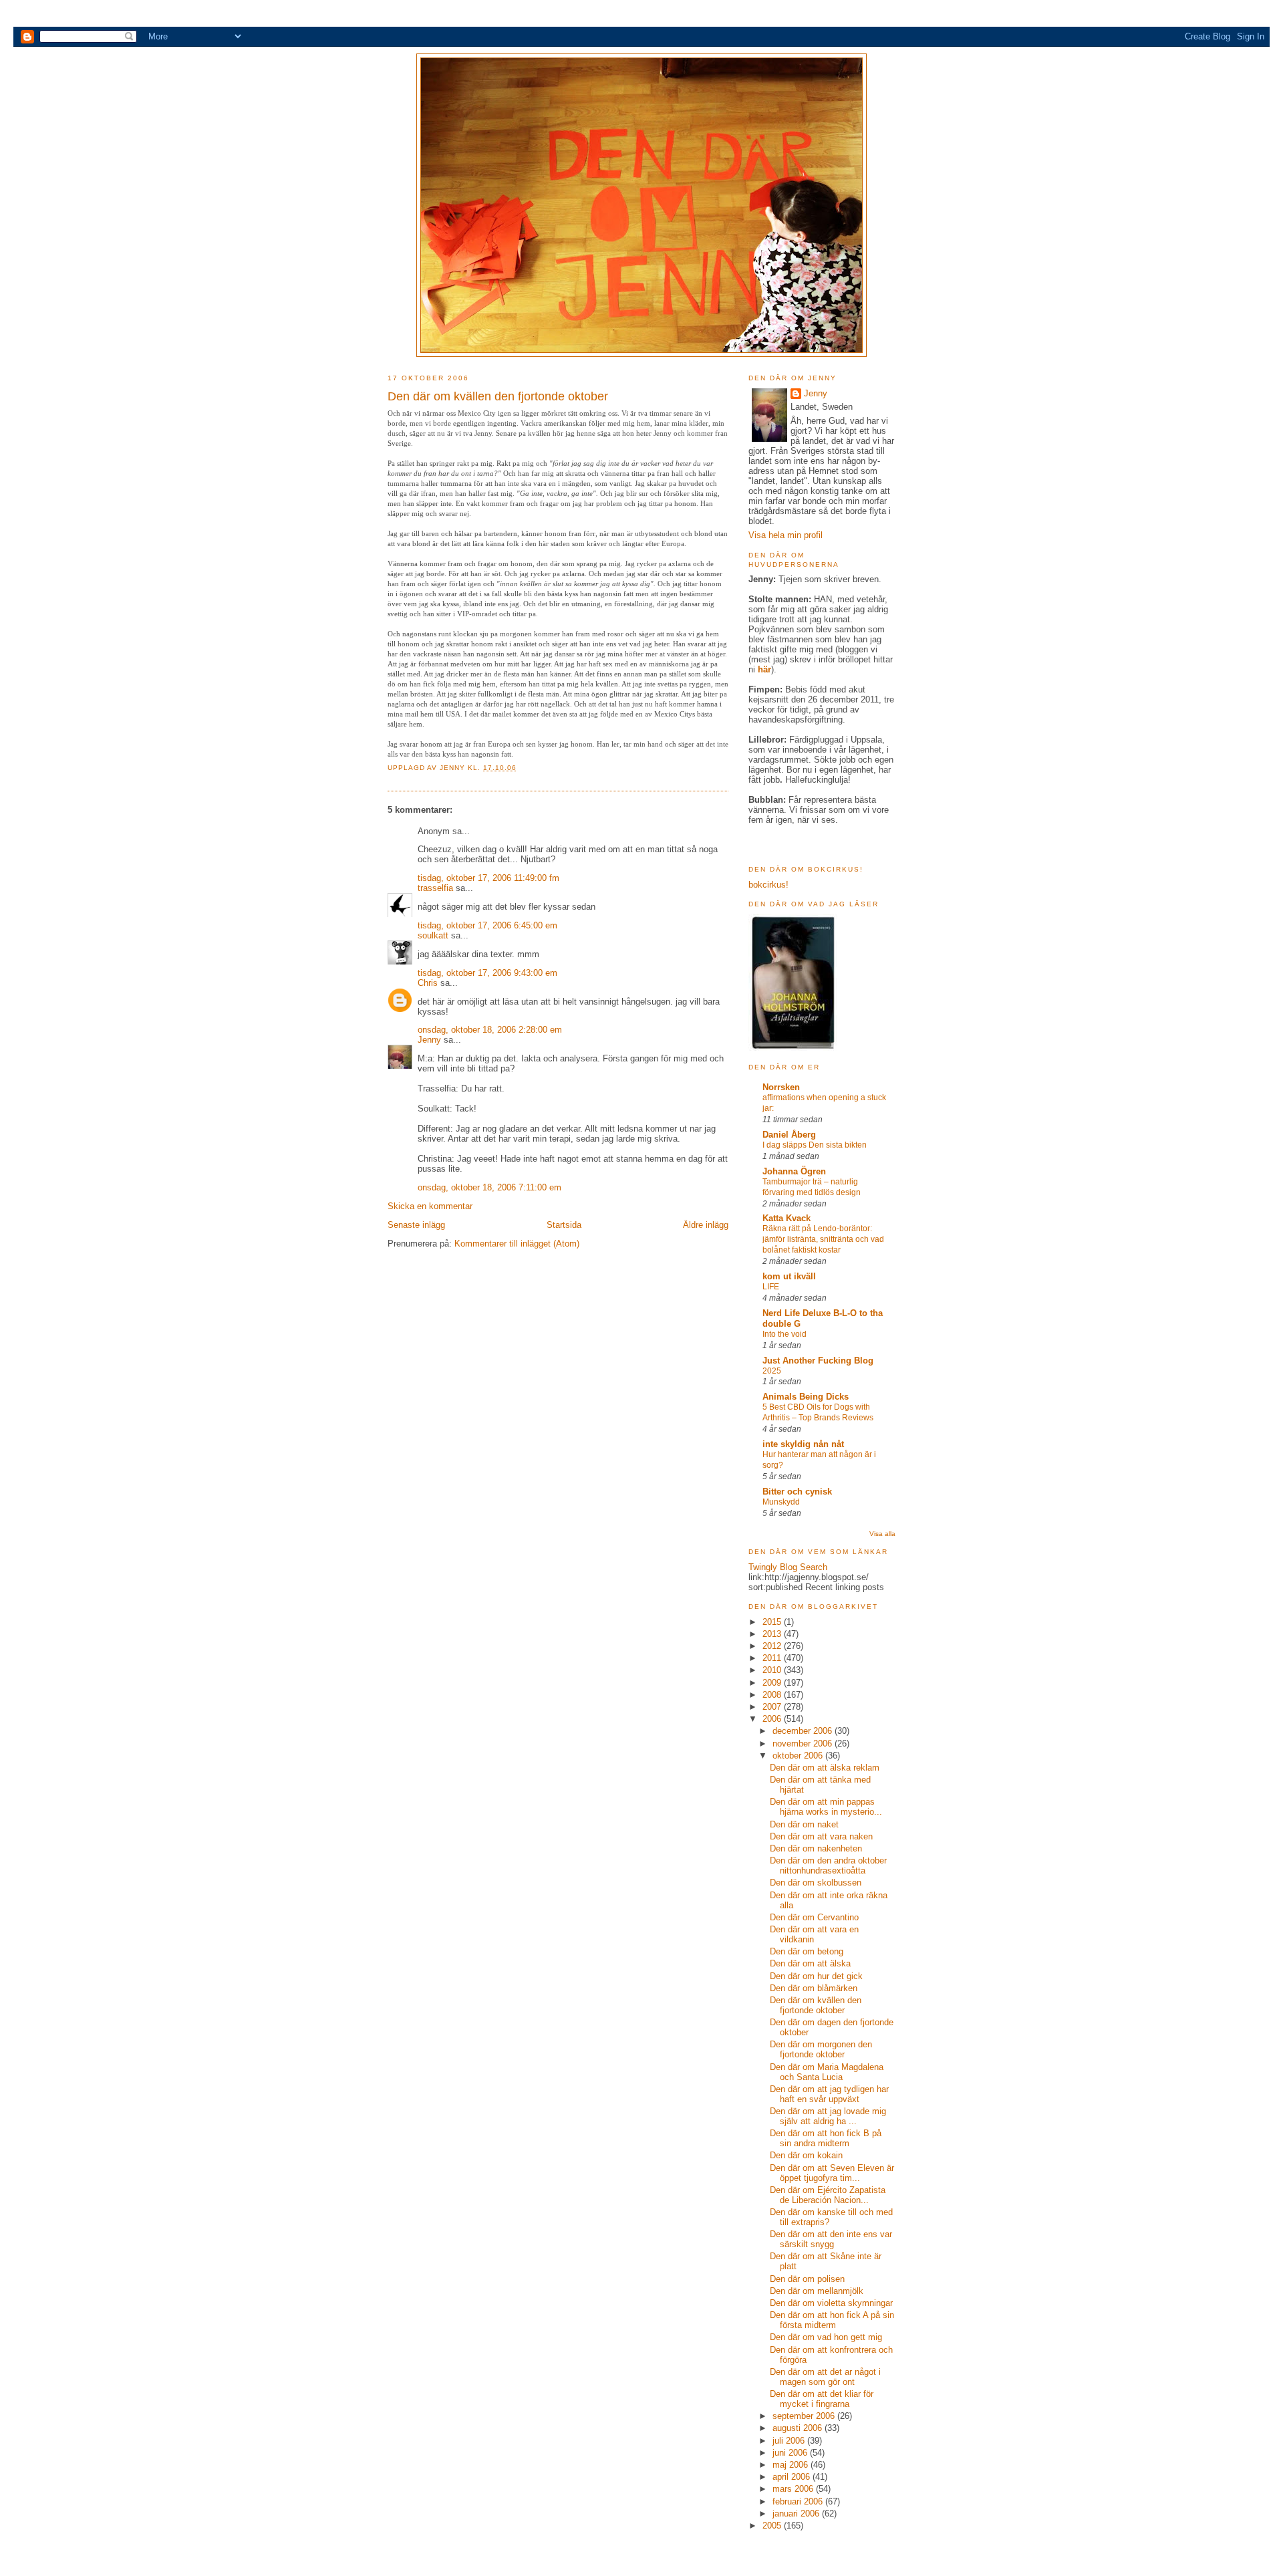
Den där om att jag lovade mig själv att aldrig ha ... (828, 2116)
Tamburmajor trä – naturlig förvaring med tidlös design (812, 1187)
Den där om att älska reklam (825, 1768)
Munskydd (781, 1502)
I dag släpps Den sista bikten (815, 1145)
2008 (773, 1695)
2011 (773, 1658)
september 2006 (805, 2416)
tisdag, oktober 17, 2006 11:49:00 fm (488, 878)
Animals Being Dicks (806, 1397)
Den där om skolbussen (816, 1883)
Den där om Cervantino (814, 1917)
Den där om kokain (806, 2155)
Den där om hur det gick (816, 1976)
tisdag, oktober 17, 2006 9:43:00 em (487, 973)
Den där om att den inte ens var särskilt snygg (831, 2239)
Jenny (454, 768)
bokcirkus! (768, 885)
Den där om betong (807, 1951)
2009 (773, 1683)
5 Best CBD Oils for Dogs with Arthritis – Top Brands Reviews (818, 1412)
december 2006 (804, 1731)
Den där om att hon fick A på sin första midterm (832, 2320)
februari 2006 (799, 2501)
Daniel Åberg (789, 1135)
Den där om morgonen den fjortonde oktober (821, 2049)
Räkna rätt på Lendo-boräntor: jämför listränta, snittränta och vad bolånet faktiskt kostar (823, 1239)
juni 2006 (791, 2453)
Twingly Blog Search (788, 1567)
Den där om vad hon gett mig (826, 2337)
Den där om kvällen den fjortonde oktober (816, 2005)
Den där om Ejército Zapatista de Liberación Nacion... (828, 2195)
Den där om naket (804, 1824)
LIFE (771, 1287)
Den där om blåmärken (814, 1988)
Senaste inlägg (416, 1225)
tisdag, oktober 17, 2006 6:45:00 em (487, 925)
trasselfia (435, 888)
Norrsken (781, 1087)
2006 (773, 1719)
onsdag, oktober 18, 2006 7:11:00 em (489, 1187)
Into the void (785, 1334)
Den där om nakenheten (816, 1848)
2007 (773, 1707)
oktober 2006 (799, 1756)
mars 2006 (794, 2489)
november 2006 (804, 1744)
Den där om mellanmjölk (817, 2291)
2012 (773, 1646)
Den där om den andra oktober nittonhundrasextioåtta (828, 1865)
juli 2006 (790, 2441)
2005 (773, 2526)
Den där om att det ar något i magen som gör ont (825, 2377)
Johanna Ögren (794, 1171)
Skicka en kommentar (430, 1206)
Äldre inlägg (706, 1225)
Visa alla (882, 1534)
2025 (772, 1371)
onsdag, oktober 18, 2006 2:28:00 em (490, 1030)
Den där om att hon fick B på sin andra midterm (826, 2138)
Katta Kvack (787, 1218)
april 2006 (793, 2477)
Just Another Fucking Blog (818, 1361)
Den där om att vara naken (821, 1836)
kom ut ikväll (789, 1276)
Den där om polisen (807, 2279)
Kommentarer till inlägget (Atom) (517, 1244)
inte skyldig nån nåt (803, 1444)
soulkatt (433, 935)
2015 (773, 1622)
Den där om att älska (810, 1963)
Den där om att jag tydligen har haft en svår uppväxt (829, 2094)
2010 (773, 1670)
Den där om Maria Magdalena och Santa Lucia (827, 2072)
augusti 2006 (799, 2428)
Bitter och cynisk (797, 1492)
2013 (773, 1634)
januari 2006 (797, 2514)
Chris (428, 983)
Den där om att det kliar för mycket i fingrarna (822, 2399)
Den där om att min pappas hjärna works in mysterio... (826, 1807)
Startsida (564, 1225)
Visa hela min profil (786, 535)
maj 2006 (792, 2465)
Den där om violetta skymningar (831, 2303)
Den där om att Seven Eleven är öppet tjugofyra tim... (832, 2173)
